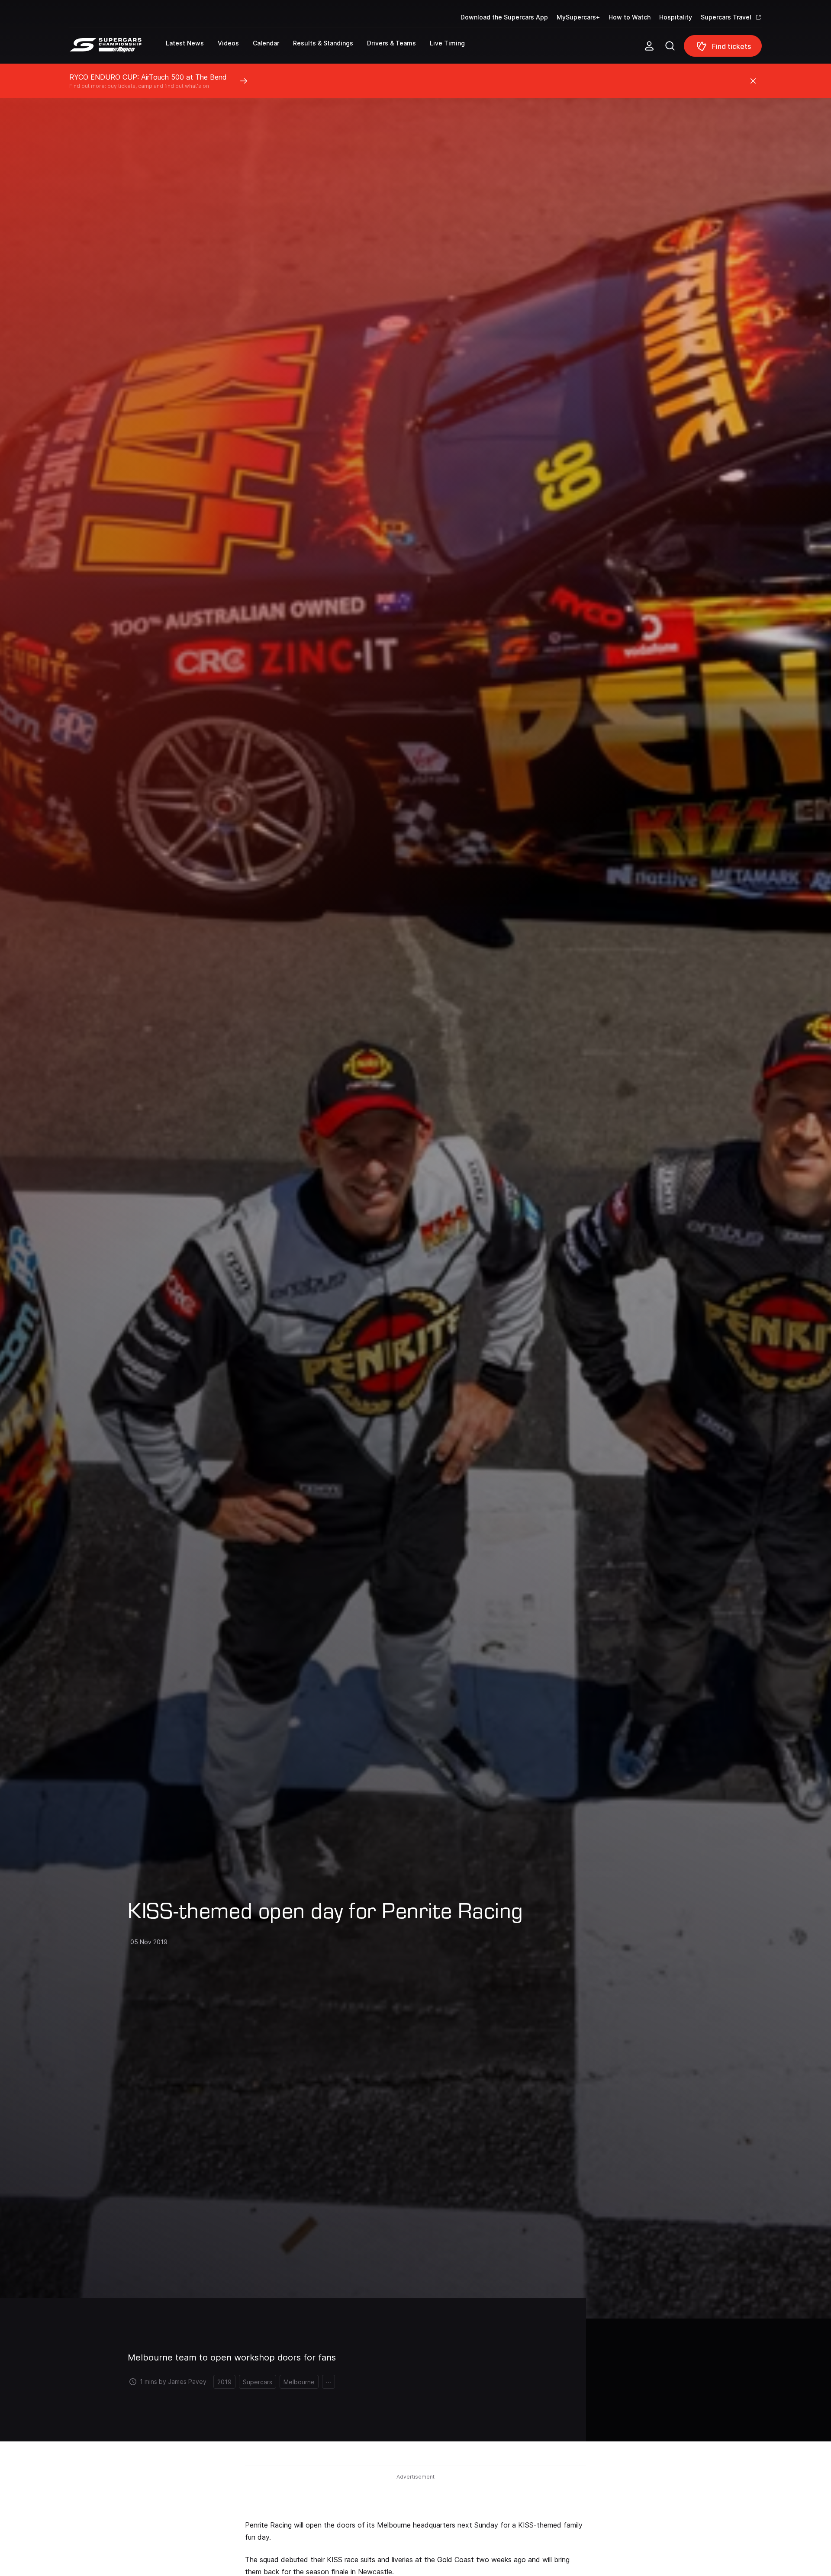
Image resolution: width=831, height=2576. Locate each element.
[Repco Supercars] (118, 49)
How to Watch (630, 17)
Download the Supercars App (504, 17)
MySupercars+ (578, 17)
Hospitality (676, 17)
